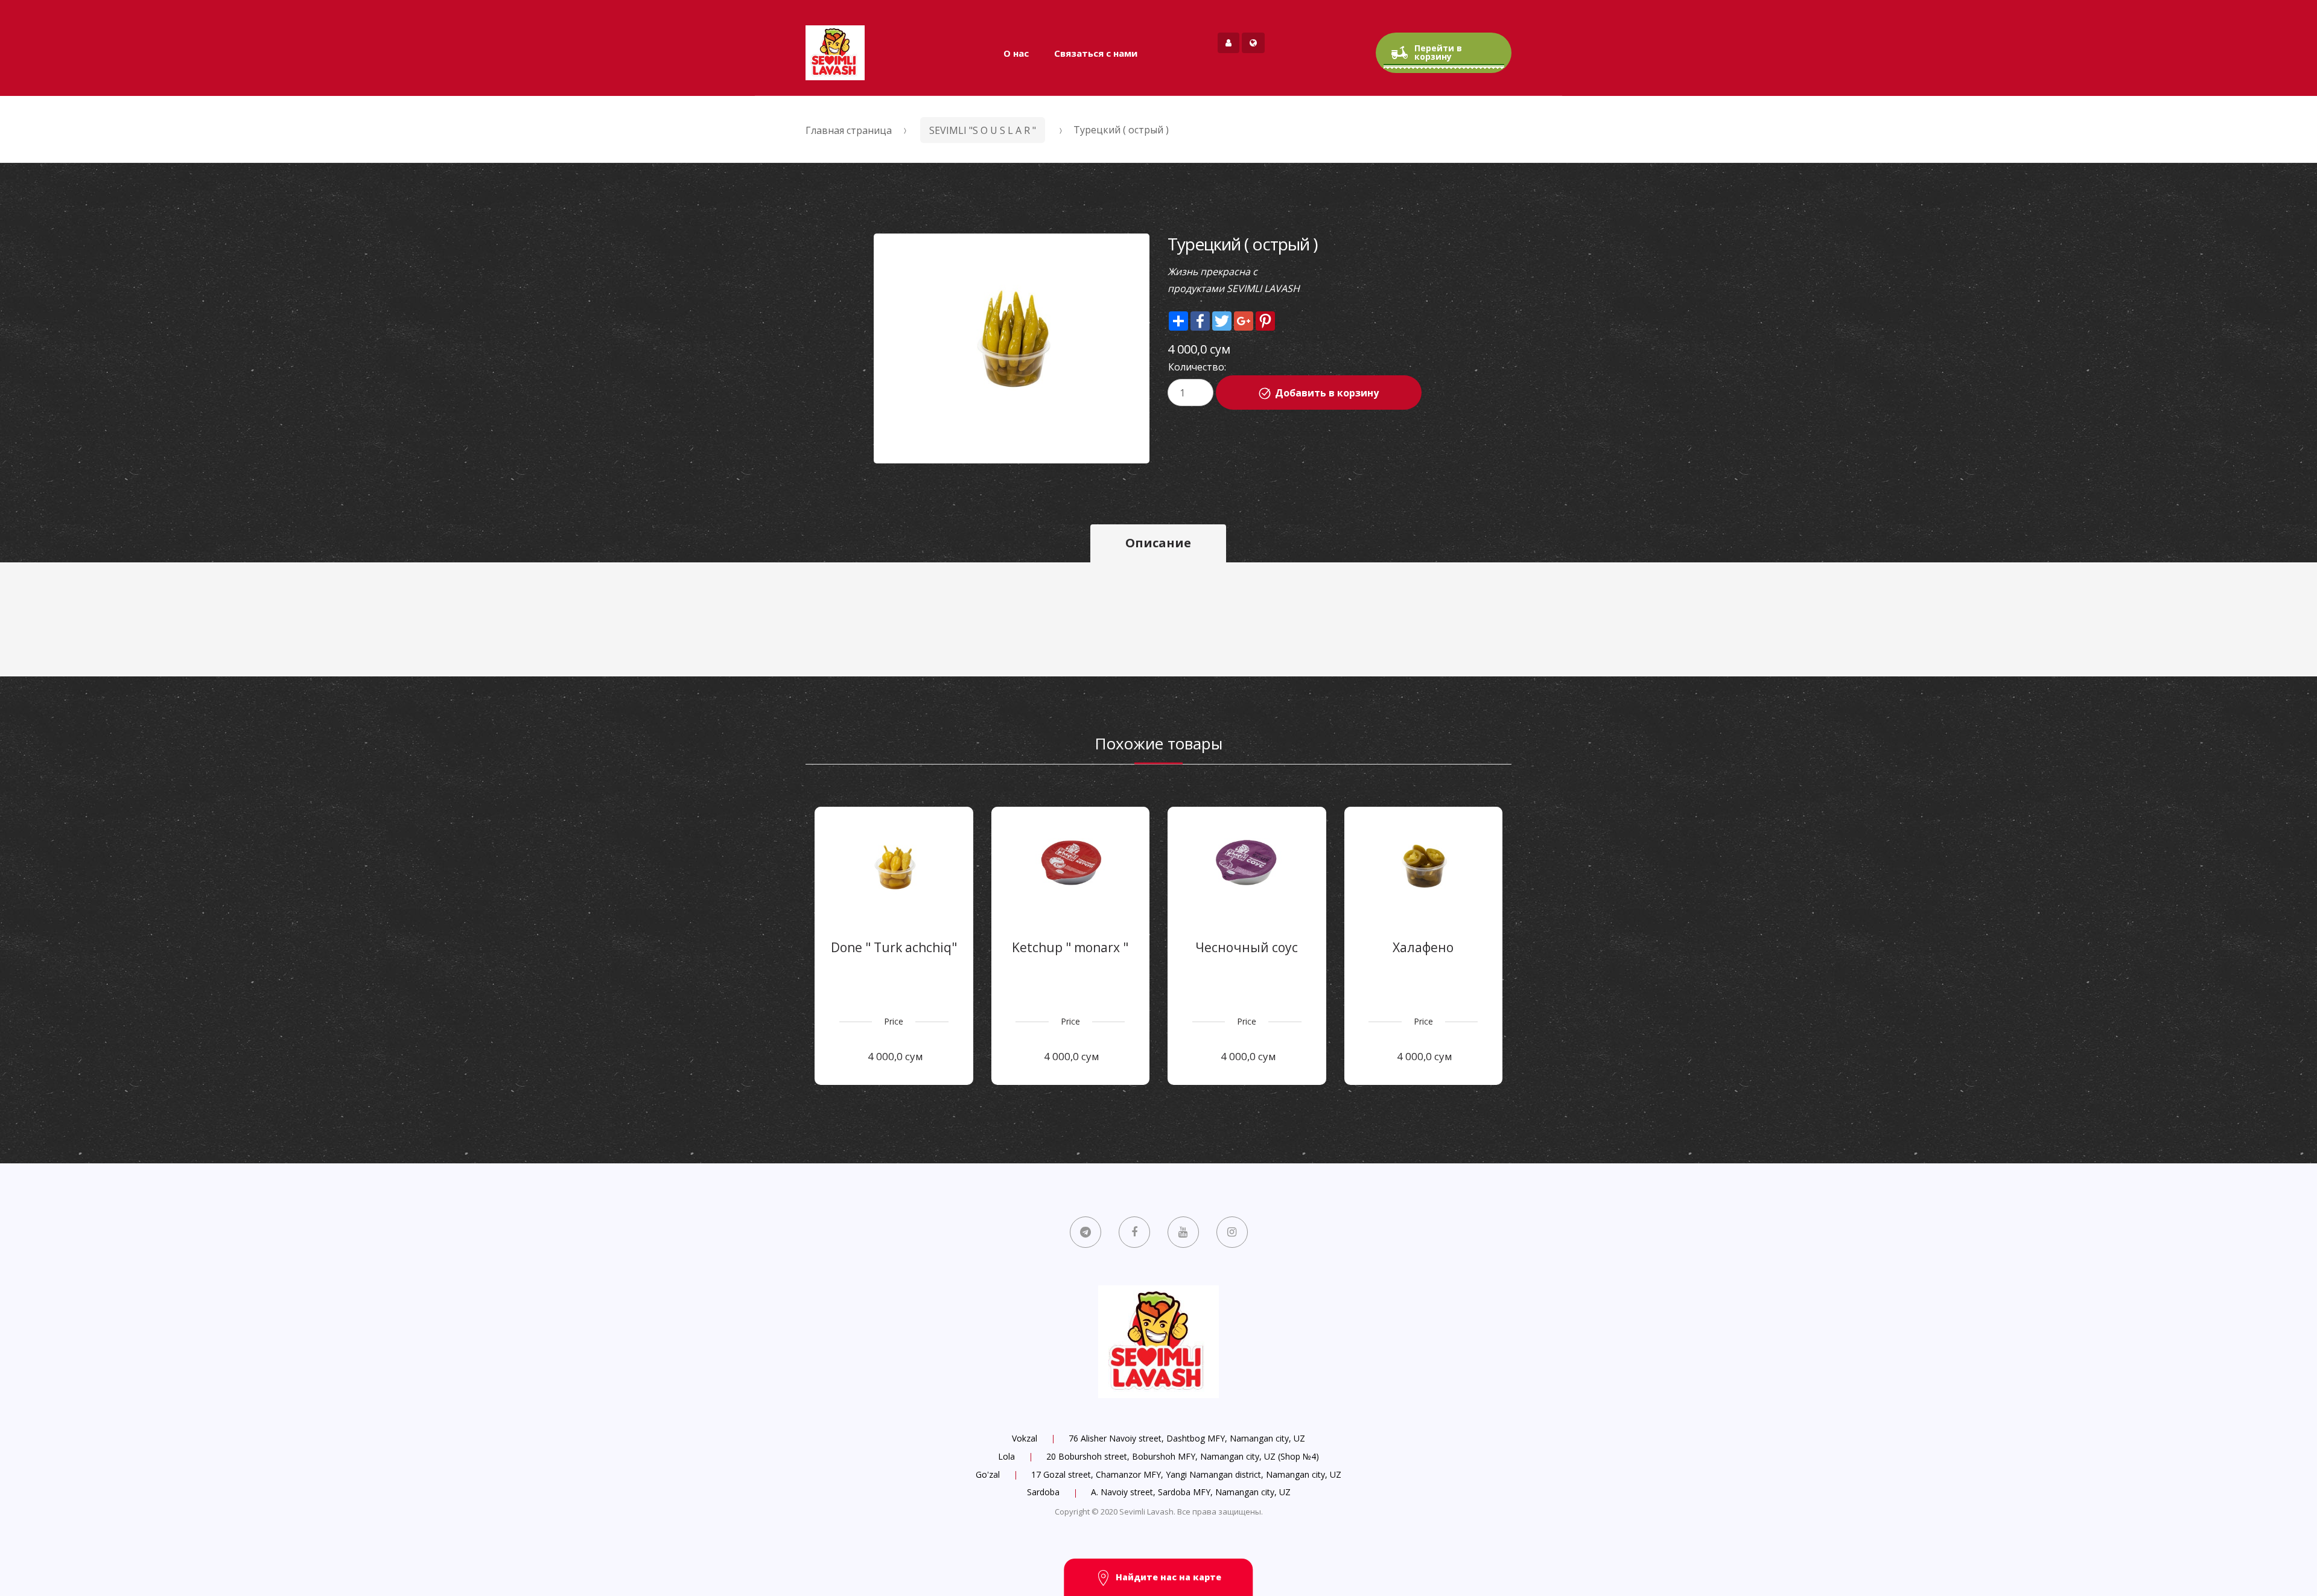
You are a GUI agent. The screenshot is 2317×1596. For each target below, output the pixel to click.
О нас (1016, 53)
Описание (1158, 543)
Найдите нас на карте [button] (1168, 1577)
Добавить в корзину (1327, 393)
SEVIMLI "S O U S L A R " (983, 130)
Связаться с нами (1096, 53)
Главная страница (849, 130)
